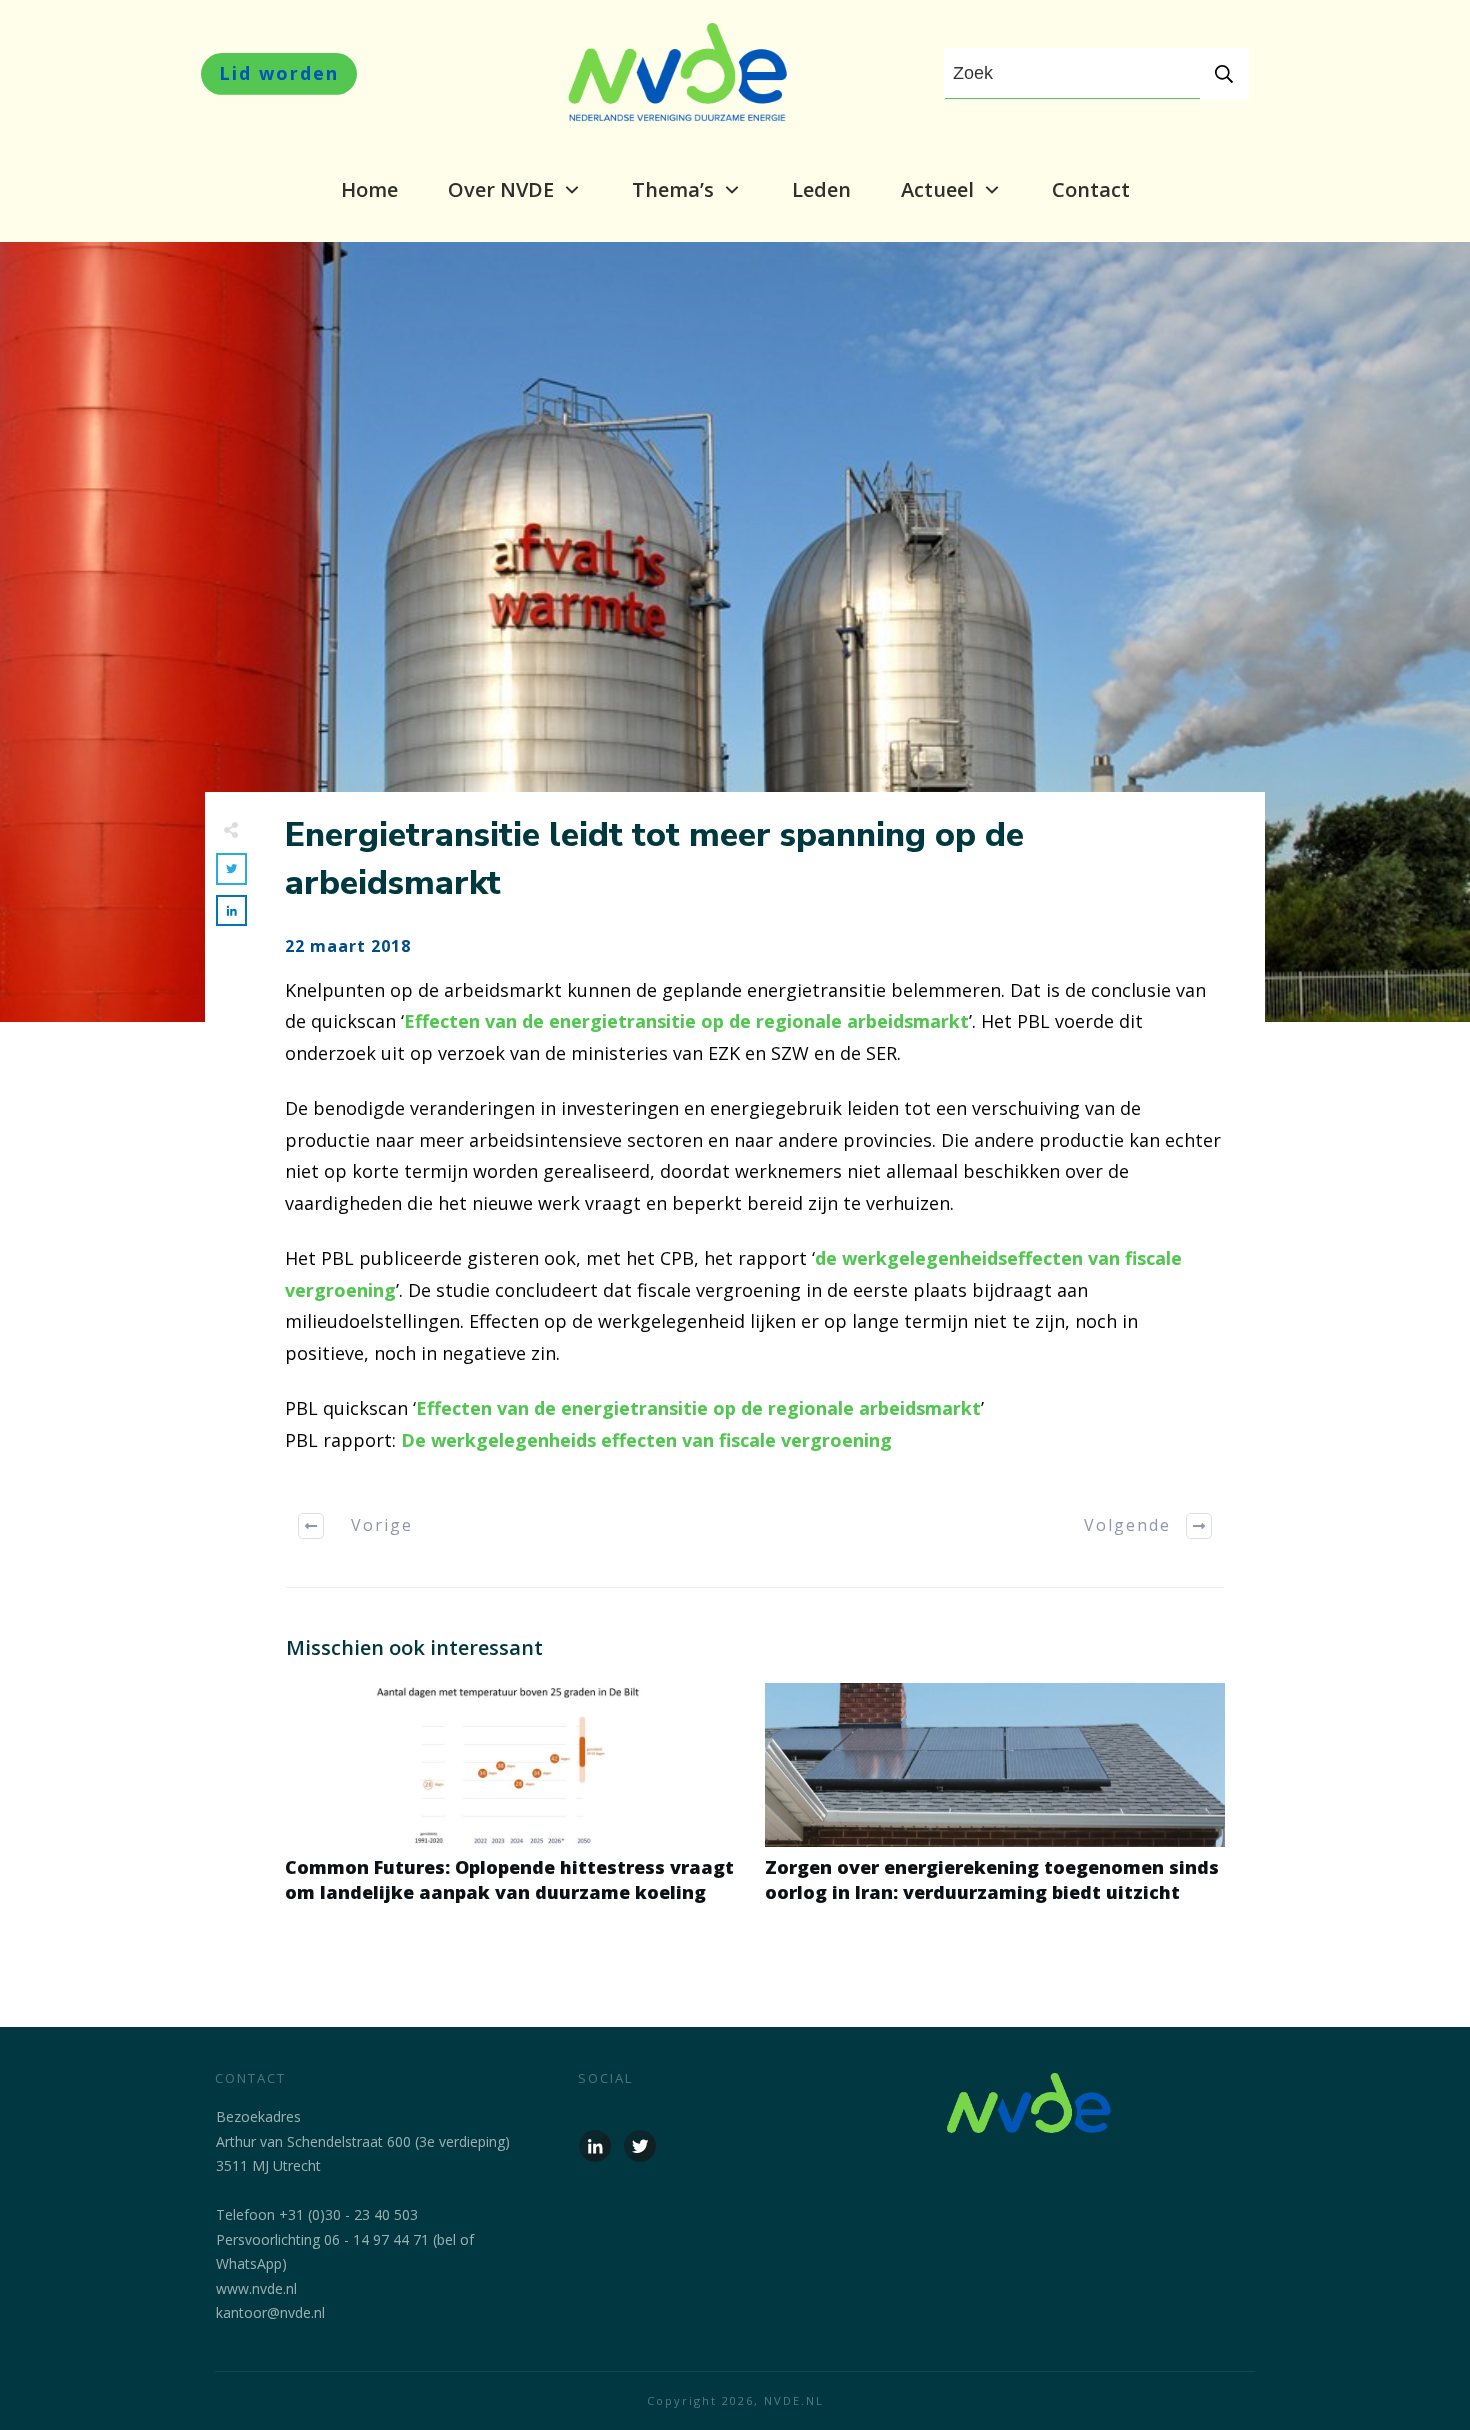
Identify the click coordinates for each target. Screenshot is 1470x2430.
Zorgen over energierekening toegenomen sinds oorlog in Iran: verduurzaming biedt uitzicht (995, 1804)
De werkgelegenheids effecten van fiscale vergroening (644, 1440)
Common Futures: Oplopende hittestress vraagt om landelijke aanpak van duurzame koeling (515, 1804)
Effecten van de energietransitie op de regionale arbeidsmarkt (686, 1021)
